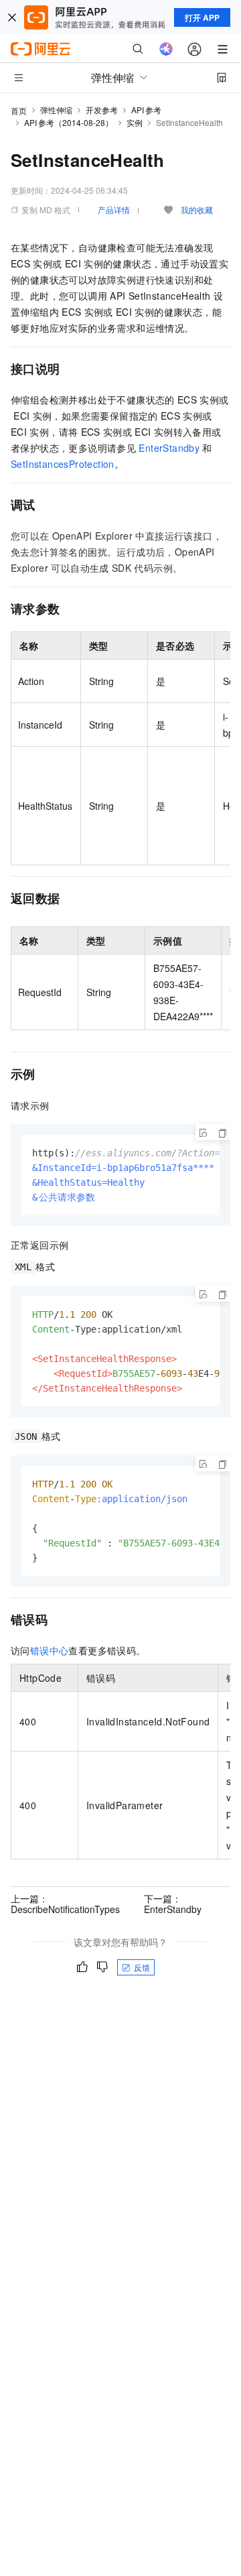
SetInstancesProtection (63, 464)
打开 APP (202, 17)
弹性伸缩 (56, 110)
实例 (135, 122)
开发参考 (102, 110)
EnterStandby (169, 448)
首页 (19, 110)
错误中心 (50, 1650)
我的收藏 (197, 209)
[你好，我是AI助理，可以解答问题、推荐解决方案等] (166, 49)
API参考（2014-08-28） (69, 122)
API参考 (146, 110)
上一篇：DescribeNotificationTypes (65, 1904)
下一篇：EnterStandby (173, 1904)
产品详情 (114, 209)
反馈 (142, 1967)
